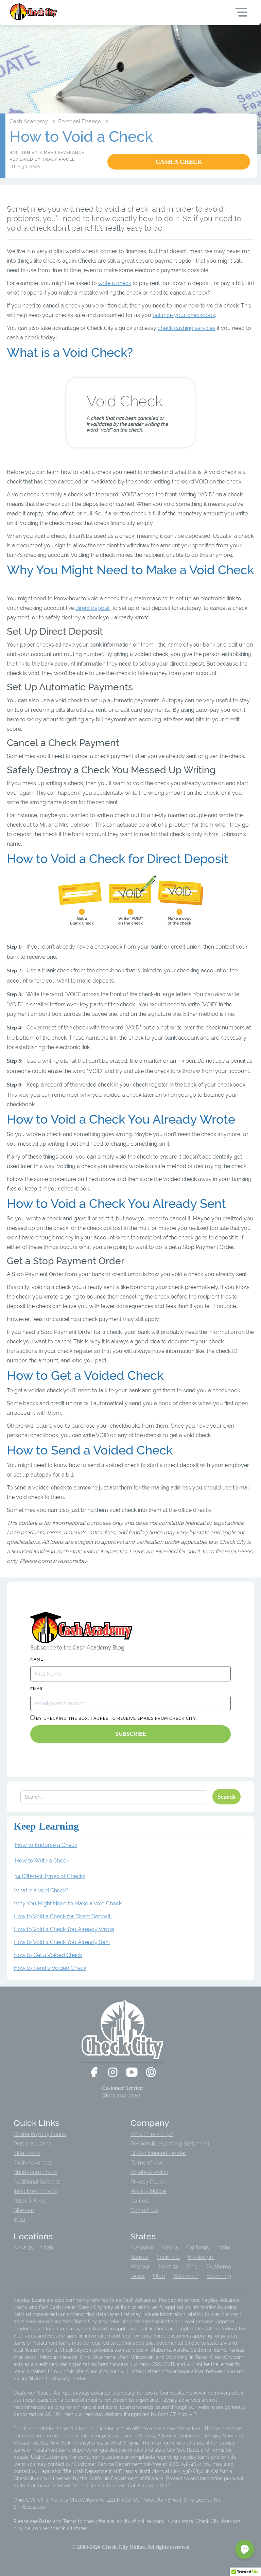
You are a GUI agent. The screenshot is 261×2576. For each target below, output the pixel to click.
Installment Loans (36, 2191)
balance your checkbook (184, 315)
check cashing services (187, 328)
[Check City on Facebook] (94, 2072)
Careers (140, 2201)
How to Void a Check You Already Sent (62, 1942)
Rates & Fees (30, 2201)
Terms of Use (147, 2163)
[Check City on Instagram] (113, 2072)
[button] (245, 2549)
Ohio (192, 2267)
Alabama (142, 2248)
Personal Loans (32, 2144)
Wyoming (219, 2276)
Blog (19, 2220)
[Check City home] (34, 12)
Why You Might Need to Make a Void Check (69, 1903)
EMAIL (37, 1689)
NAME (37, 1659)
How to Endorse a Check (46, 1845)
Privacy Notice (148, 2191)
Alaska (170, 2248)
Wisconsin (186, 2276)
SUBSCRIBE (131, 1734)
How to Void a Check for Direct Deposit (63, 1916)
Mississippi (201, 2257)
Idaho (224, 2248)
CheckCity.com (86, 2500)
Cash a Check (179, 162)
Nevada (23, 2248)
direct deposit (93, 608)
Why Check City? (152, 2134)
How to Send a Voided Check (50, 1968)
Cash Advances (33, 2163)
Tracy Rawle (59, 159)
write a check (115, 283)
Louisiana (168, 2257)
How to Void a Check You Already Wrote (64, 1929)
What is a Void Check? (41, 1891)
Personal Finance (80, 121)
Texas (138, 2276)
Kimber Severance (62, 153)
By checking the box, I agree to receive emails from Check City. (116, 1718)
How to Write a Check (42, 1861)
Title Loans (27, 2153)
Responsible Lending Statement (170, 2144)
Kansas (140, 2257)
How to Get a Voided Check (48, 1955)
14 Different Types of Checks (50, 1876)
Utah (47, 2248)
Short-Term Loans (36, 2172)
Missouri (141, 2267)
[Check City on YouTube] (132, 2072)
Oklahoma (218, 2267)
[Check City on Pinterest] (151, 2072)
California (198, 2248)
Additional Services (37, 2182)
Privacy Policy (148, 2182)
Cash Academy (29, 121)
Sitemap (24, 2210)
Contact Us (144, 2210)
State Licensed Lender (158, 2153)
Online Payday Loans (40, 2134)
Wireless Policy (149, 2172)
